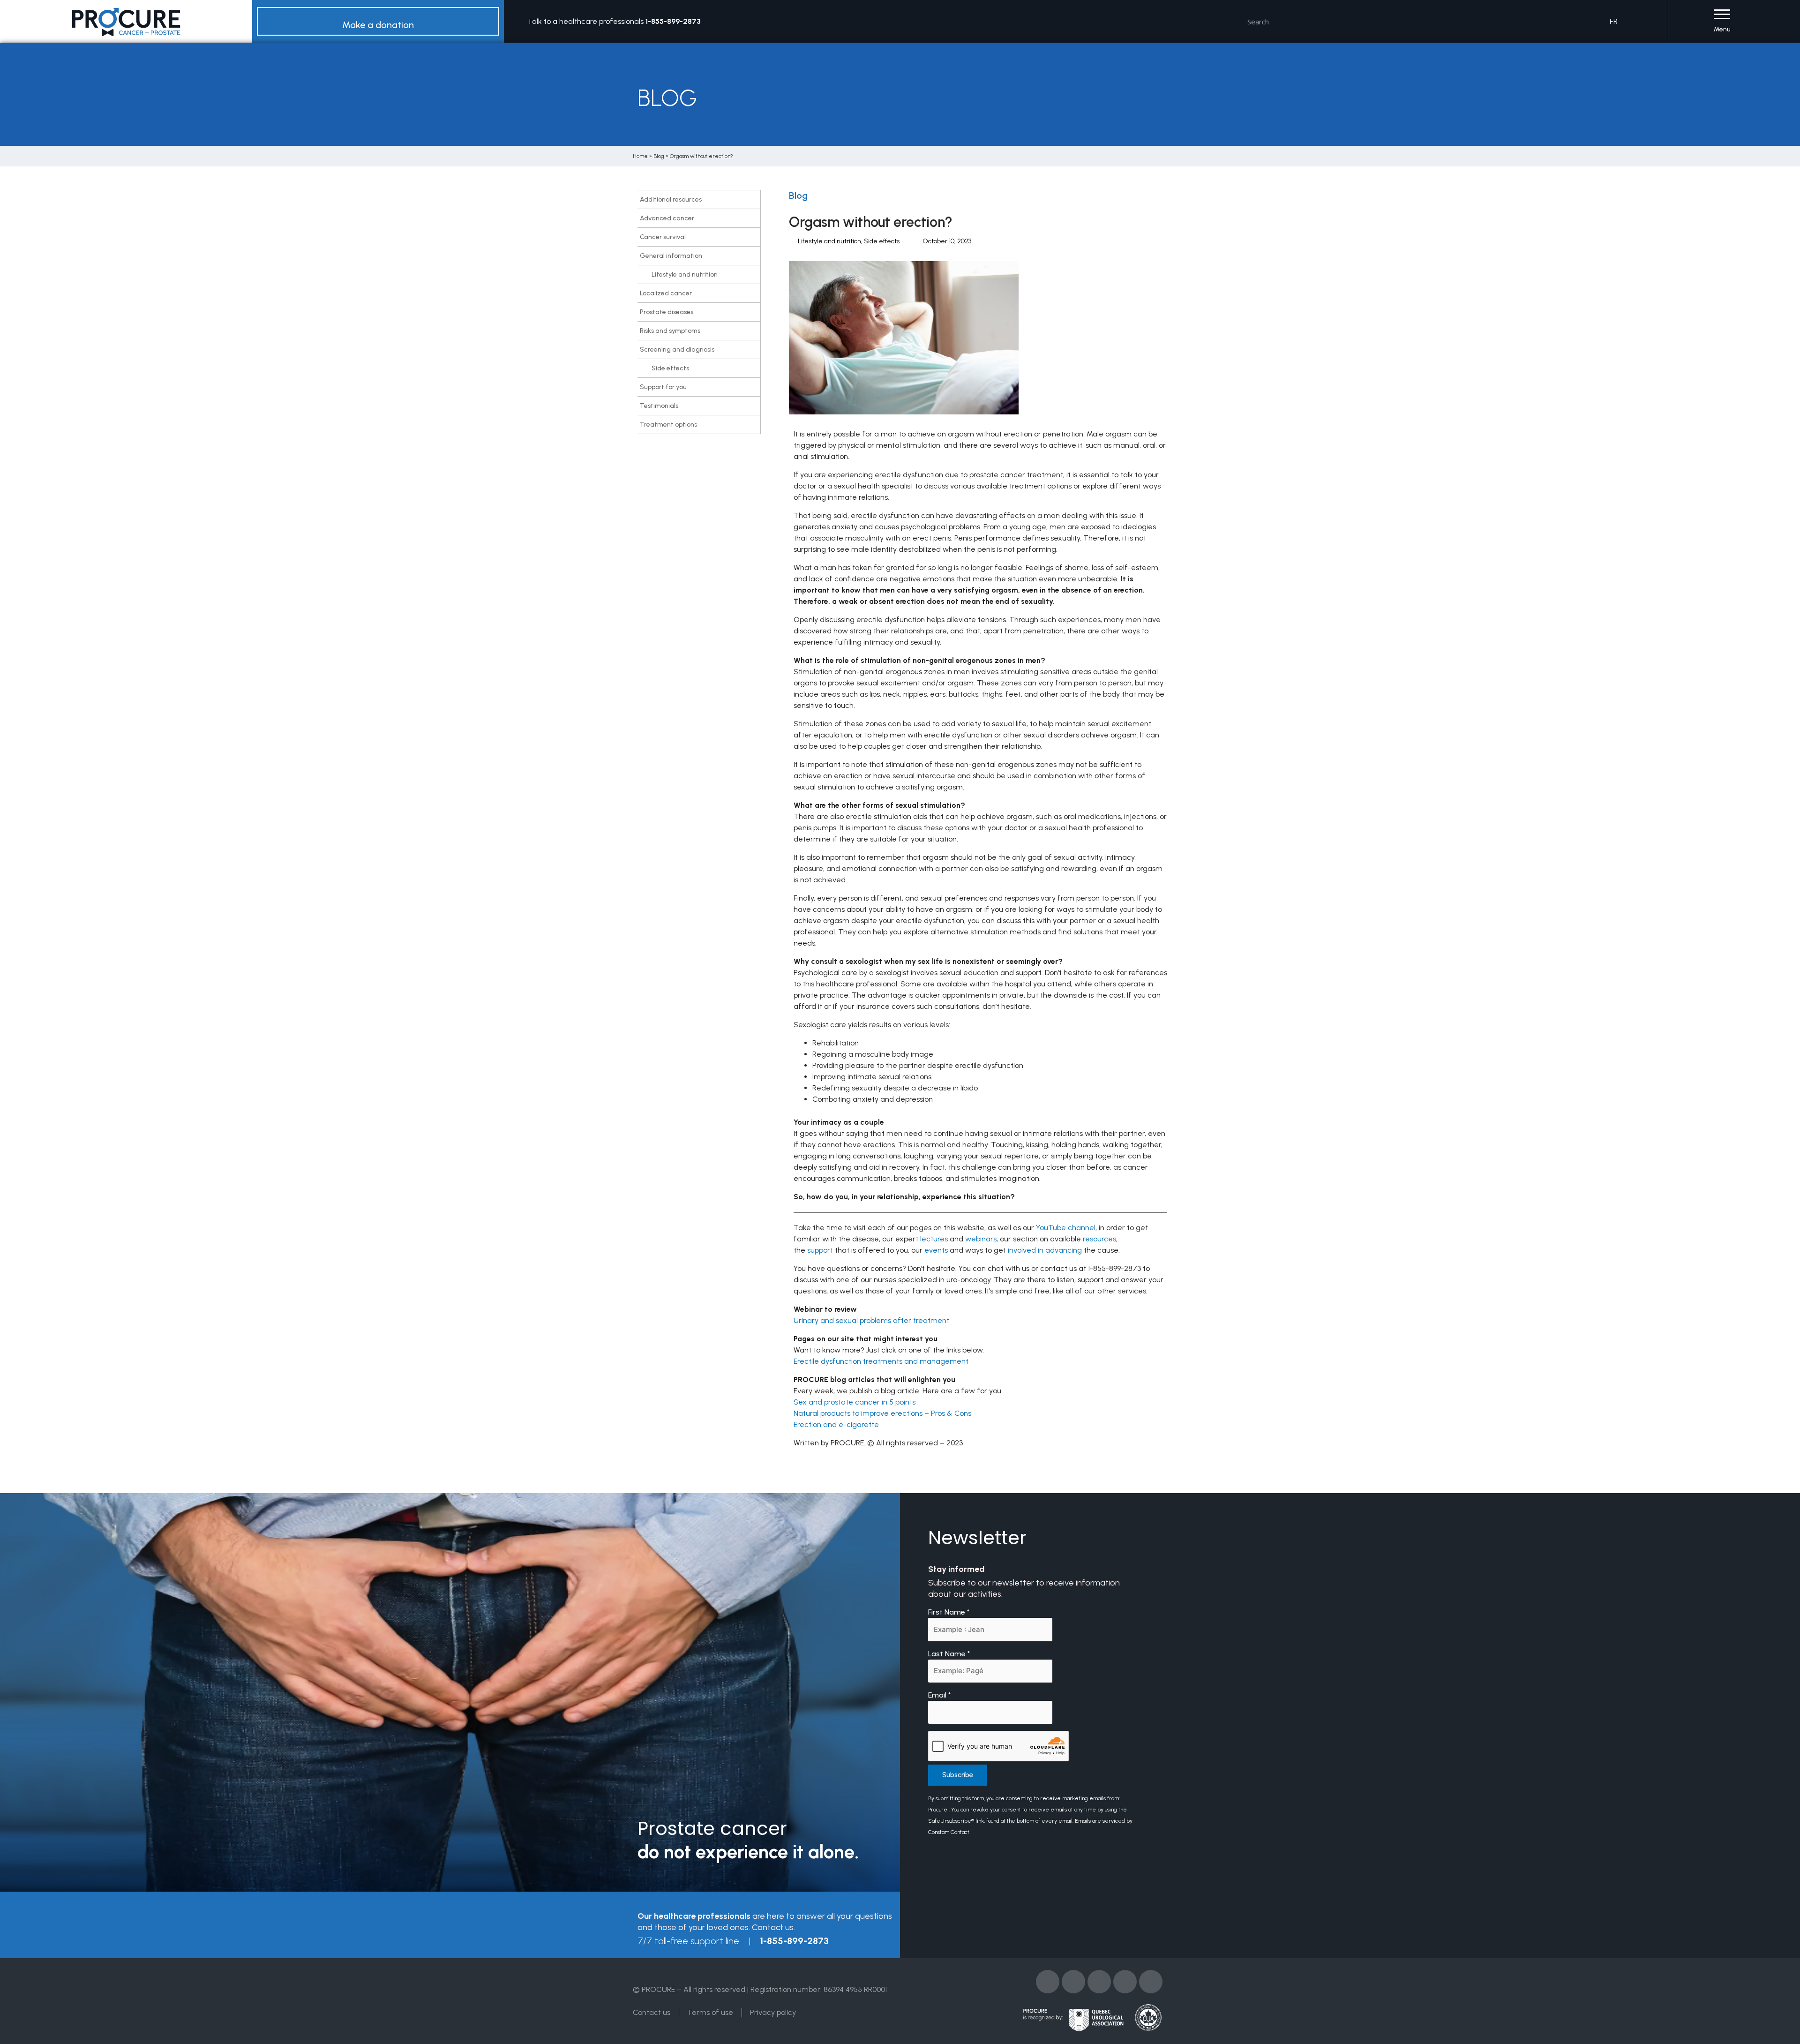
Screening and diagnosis (677, 349)
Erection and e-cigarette (836, 1424)
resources (1099, 1239)
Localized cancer (666, 293)
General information (671, 256)
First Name (949, 1612)
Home (640, 156)
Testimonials (659, 406)
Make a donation (378, 25)
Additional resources (671, 199)
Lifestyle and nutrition (685, 274)
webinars (981, 1239)
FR (1614, 21)
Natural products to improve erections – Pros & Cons (882, 1413)
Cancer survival (663, 237)
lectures (934, 1239)
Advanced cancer (667, 218)
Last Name (949, 1654)
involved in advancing (1045, 1250)
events (936, 1250)
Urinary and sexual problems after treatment (871, 1320)
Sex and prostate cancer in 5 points (855, 1402)
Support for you (663, 387)
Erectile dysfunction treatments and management (881, 1361)
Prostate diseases (667, 312)
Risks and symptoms (670, 331)
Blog (659, 156)
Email (940, 1695)
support (820, 1250)
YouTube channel (1066, 1228)
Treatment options (668, 425)
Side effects (670, 368)
